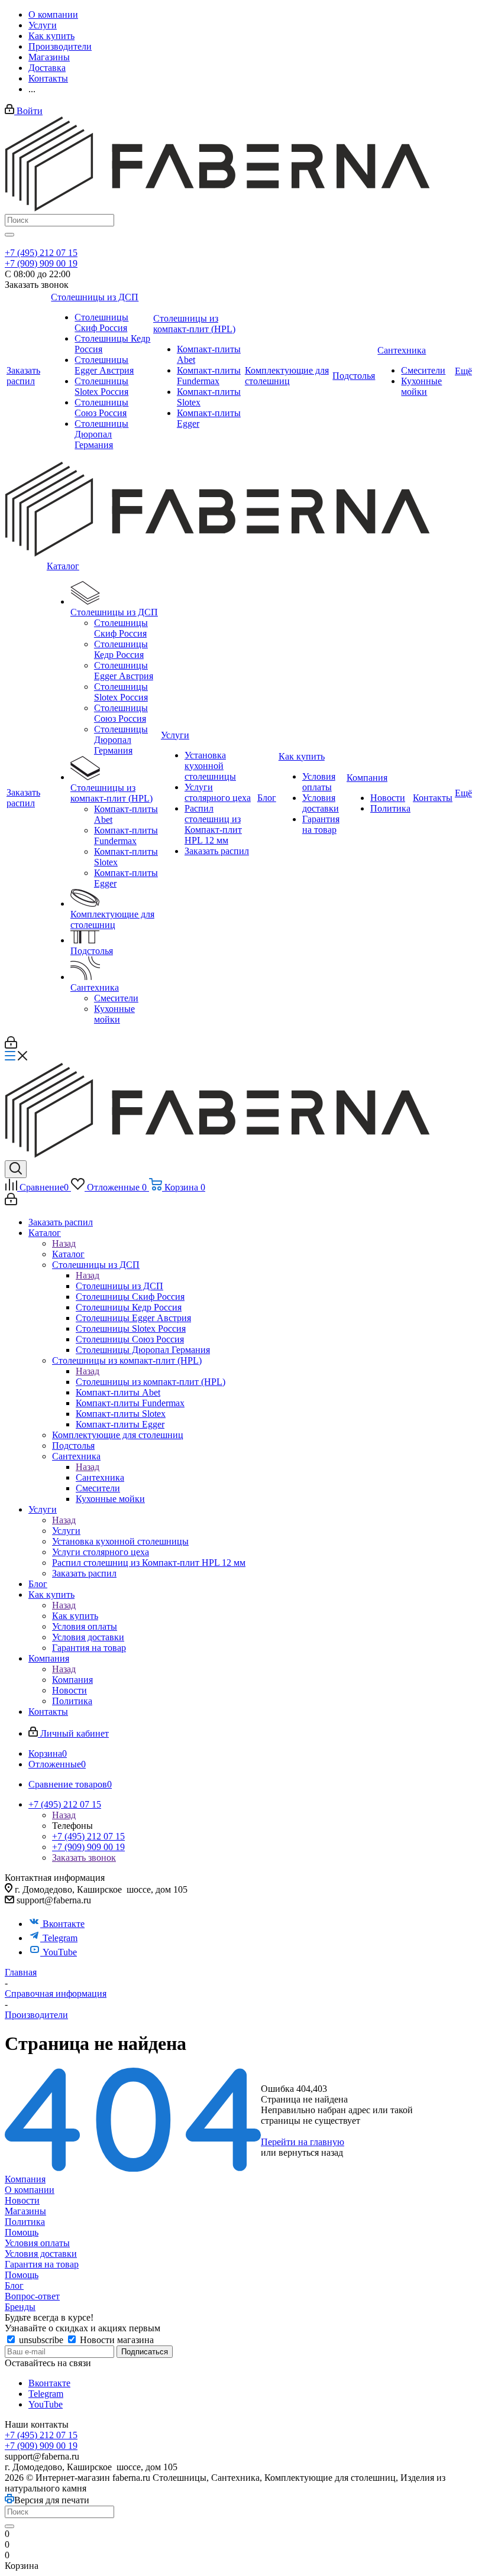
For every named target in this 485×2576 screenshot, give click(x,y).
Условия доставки (41, 2254)
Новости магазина (116, 2340)
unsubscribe (41, 2340)
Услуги (66, 1531)
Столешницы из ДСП (119, 1286)
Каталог (68, 1254)
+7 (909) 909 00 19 (41, 263)
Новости (22, 2200)
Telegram (60, 1938)
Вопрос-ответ (32, 2296)
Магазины (25, 2211)
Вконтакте (64, 1924)
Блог (14, 2285)
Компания (72, 1680)
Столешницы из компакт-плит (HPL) (151, 1382)
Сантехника (100, 1477)
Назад (64, 1243)
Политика (25, 2222)
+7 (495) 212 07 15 (41, 253)
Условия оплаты (37, 2243)
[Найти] (9, 235)
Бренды (20, 2307)
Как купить (75, 1616)
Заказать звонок (84, 1858)
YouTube (60, 1952)
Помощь (22, 2232)
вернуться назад (311, 2152)
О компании (30, 2190)
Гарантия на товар (42, 2264)
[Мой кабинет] (11, 1045)
